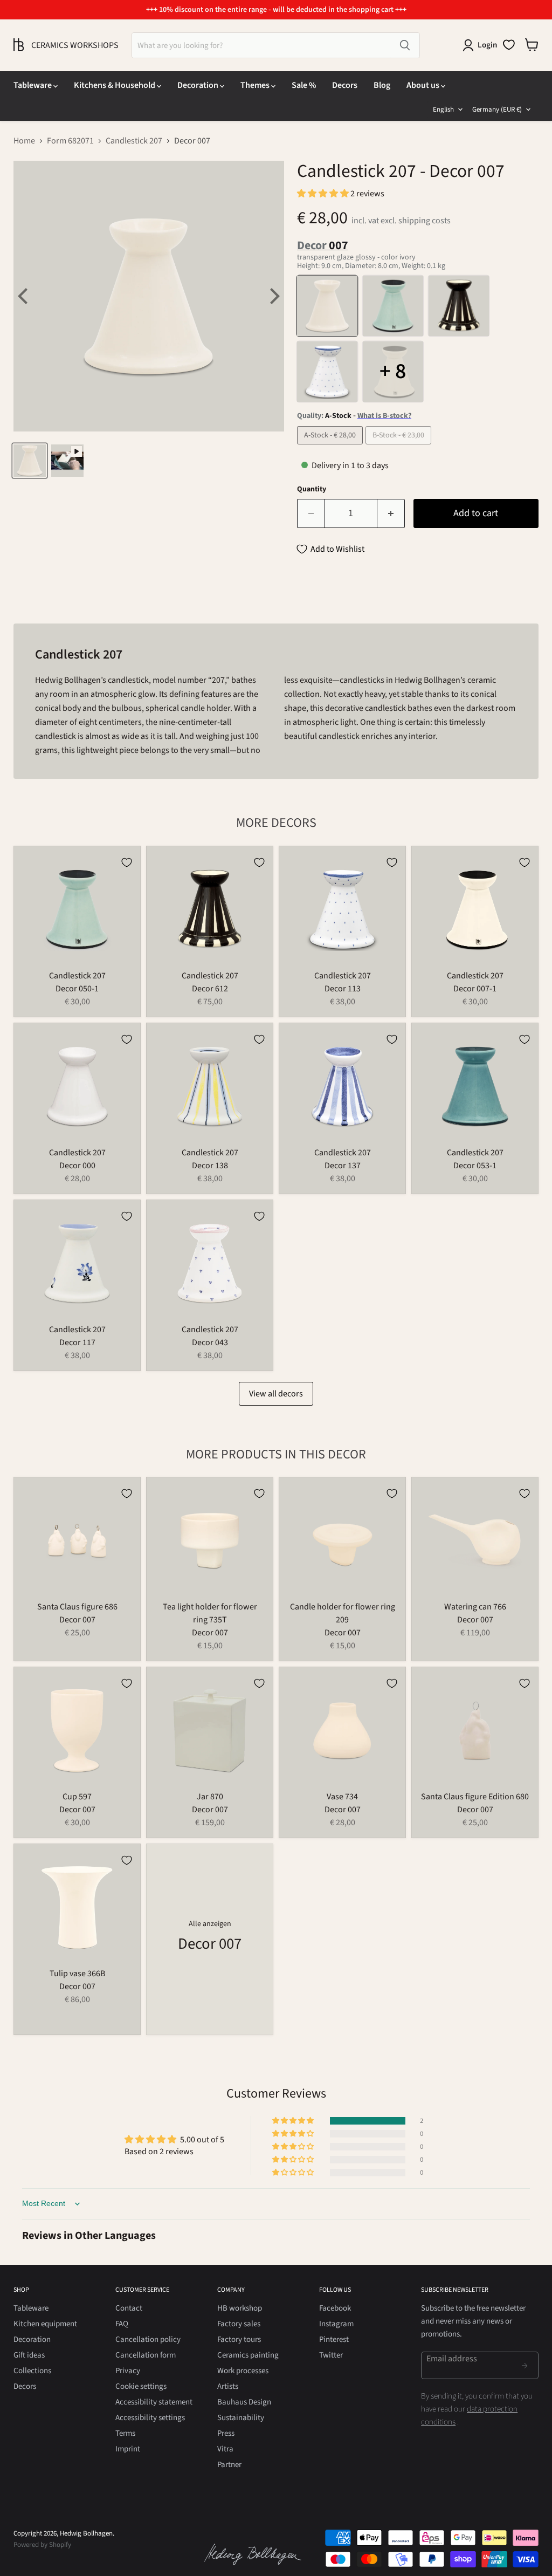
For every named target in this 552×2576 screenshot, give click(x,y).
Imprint (128, 2449)
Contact (129, 2308)
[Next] (273, 296)
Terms (125, 2433)
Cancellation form (146, 2355)
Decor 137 (343, 1166)
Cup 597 (77, 1797)
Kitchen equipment (45, 2324)
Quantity (312, 489)
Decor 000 (77, 1166)
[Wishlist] (509, 45)
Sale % (304, 85)
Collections (32, 2371)
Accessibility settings (150, 2418)
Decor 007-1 (475, 989)
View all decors (276, 1394)
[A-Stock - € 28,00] (331, 447)
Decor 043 (210, 1342)
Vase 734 (342, 1797)
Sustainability (241, 2418)
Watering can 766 (475, 1607)
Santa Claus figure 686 (77, 1607)
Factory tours (239, 2339)
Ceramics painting (248, 2355)
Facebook (335, 2308)
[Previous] (24, 296)
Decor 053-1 (475, 1166)
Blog (382, 85)
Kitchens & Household (115, 85)
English (443, 109)
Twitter (331, 2355)
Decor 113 (343, 989)
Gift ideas (29, 2355)
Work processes (243, 2371)
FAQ (122, 2324)
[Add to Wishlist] (127, 862)
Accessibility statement (154, 2402)
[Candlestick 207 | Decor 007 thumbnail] (30, 461)
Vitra (225, 2449)
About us (424, 85)
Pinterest (334, 2339)
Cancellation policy (148, 2339)
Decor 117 (77, 1342)
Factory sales (239, 2324)
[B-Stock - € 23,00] (400, 447)
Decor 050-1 (77, 989)
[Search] (405, 45)
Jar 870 (210, 1797)
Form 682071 (70, 141)
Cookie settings (141, 2386)
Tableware (33, 85)
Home (24, 141)
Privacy (128, 2371)
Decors (345, 85)
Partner (229, 2465)
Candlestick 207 (134, 141)
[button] (324, 194)
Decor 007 (77, 1620)
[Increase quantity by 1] (391, 514)
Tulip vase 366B (77, 1974)
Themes (256, 85)
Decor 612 (210, 989)
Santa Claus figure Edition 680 (475, 1797)
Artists (228, 2386)
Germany (497, 109)
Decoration (199, 85)
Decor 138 (210, 1166)
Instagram (336, 2324)
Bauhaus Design (244, 2402)
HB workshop (240, 2308)
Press (226, 2433)
